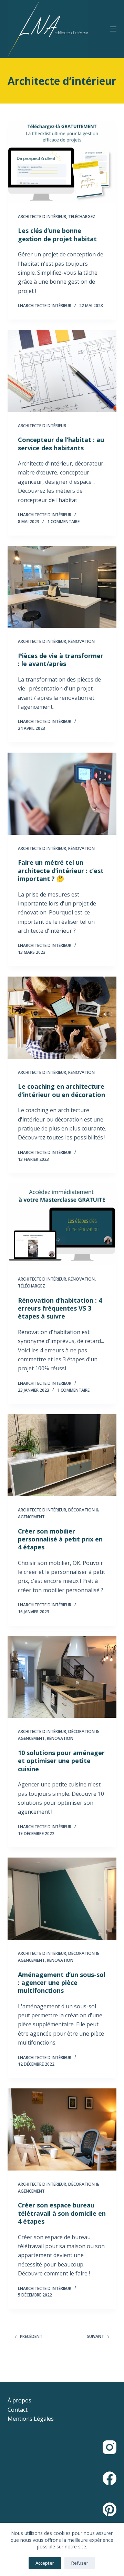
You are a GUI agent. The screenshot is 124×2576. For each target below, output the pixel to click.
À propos (19, 2400)
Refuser (80, 2563)
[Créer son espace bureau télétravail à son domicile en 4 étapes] (62, 2129)
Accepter (45, 2563)
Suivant (95, 2336)
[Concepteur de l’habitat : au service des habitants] (62, 371)
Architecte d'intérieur (42, 217)
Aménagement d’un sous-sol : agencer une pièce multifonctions (62, 1983)
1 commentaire (63, 522)
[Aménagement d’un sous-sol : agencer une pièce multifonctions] (62, 1899)
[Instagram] (110, 2447)
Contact (18, 2410)
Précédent (31, 2336)
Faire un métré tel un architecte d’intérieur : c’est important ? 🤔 (61, 870)
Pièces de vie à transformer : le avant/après (61, 660)
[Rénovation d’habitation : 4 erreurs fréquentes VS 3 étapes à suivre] (62, 1224)
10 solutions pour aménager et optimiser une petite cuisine (61, 1761)
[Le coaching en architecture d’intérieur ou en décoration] (62, 1018)
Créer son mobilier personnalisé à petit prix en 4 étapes (60, 1539)
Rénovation (81, 641)
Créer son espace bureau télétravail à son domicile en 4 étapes (62, 2213)
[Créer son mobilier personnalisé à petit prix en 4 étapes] (62, 1455)
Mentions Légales (31, 2419)
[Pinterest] (110, 2509)
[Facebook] (110, 2478)
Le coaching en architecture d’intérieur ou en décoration (61, 1090)
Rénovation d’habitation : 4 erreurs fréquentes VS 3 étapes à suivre (60, 1308)
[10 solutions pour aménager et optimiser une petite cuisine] (62, 1677)
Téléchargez (82, 217)
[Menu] (113, 29)
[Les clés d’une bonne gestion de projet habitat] (62, 162)
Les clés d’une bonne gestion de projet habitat (57, 234)
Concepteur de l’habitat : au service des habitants (61, 444)
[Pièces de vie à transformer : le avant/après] (62, 587)
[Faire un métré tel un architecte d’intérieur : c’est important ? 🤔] (62, 794)
